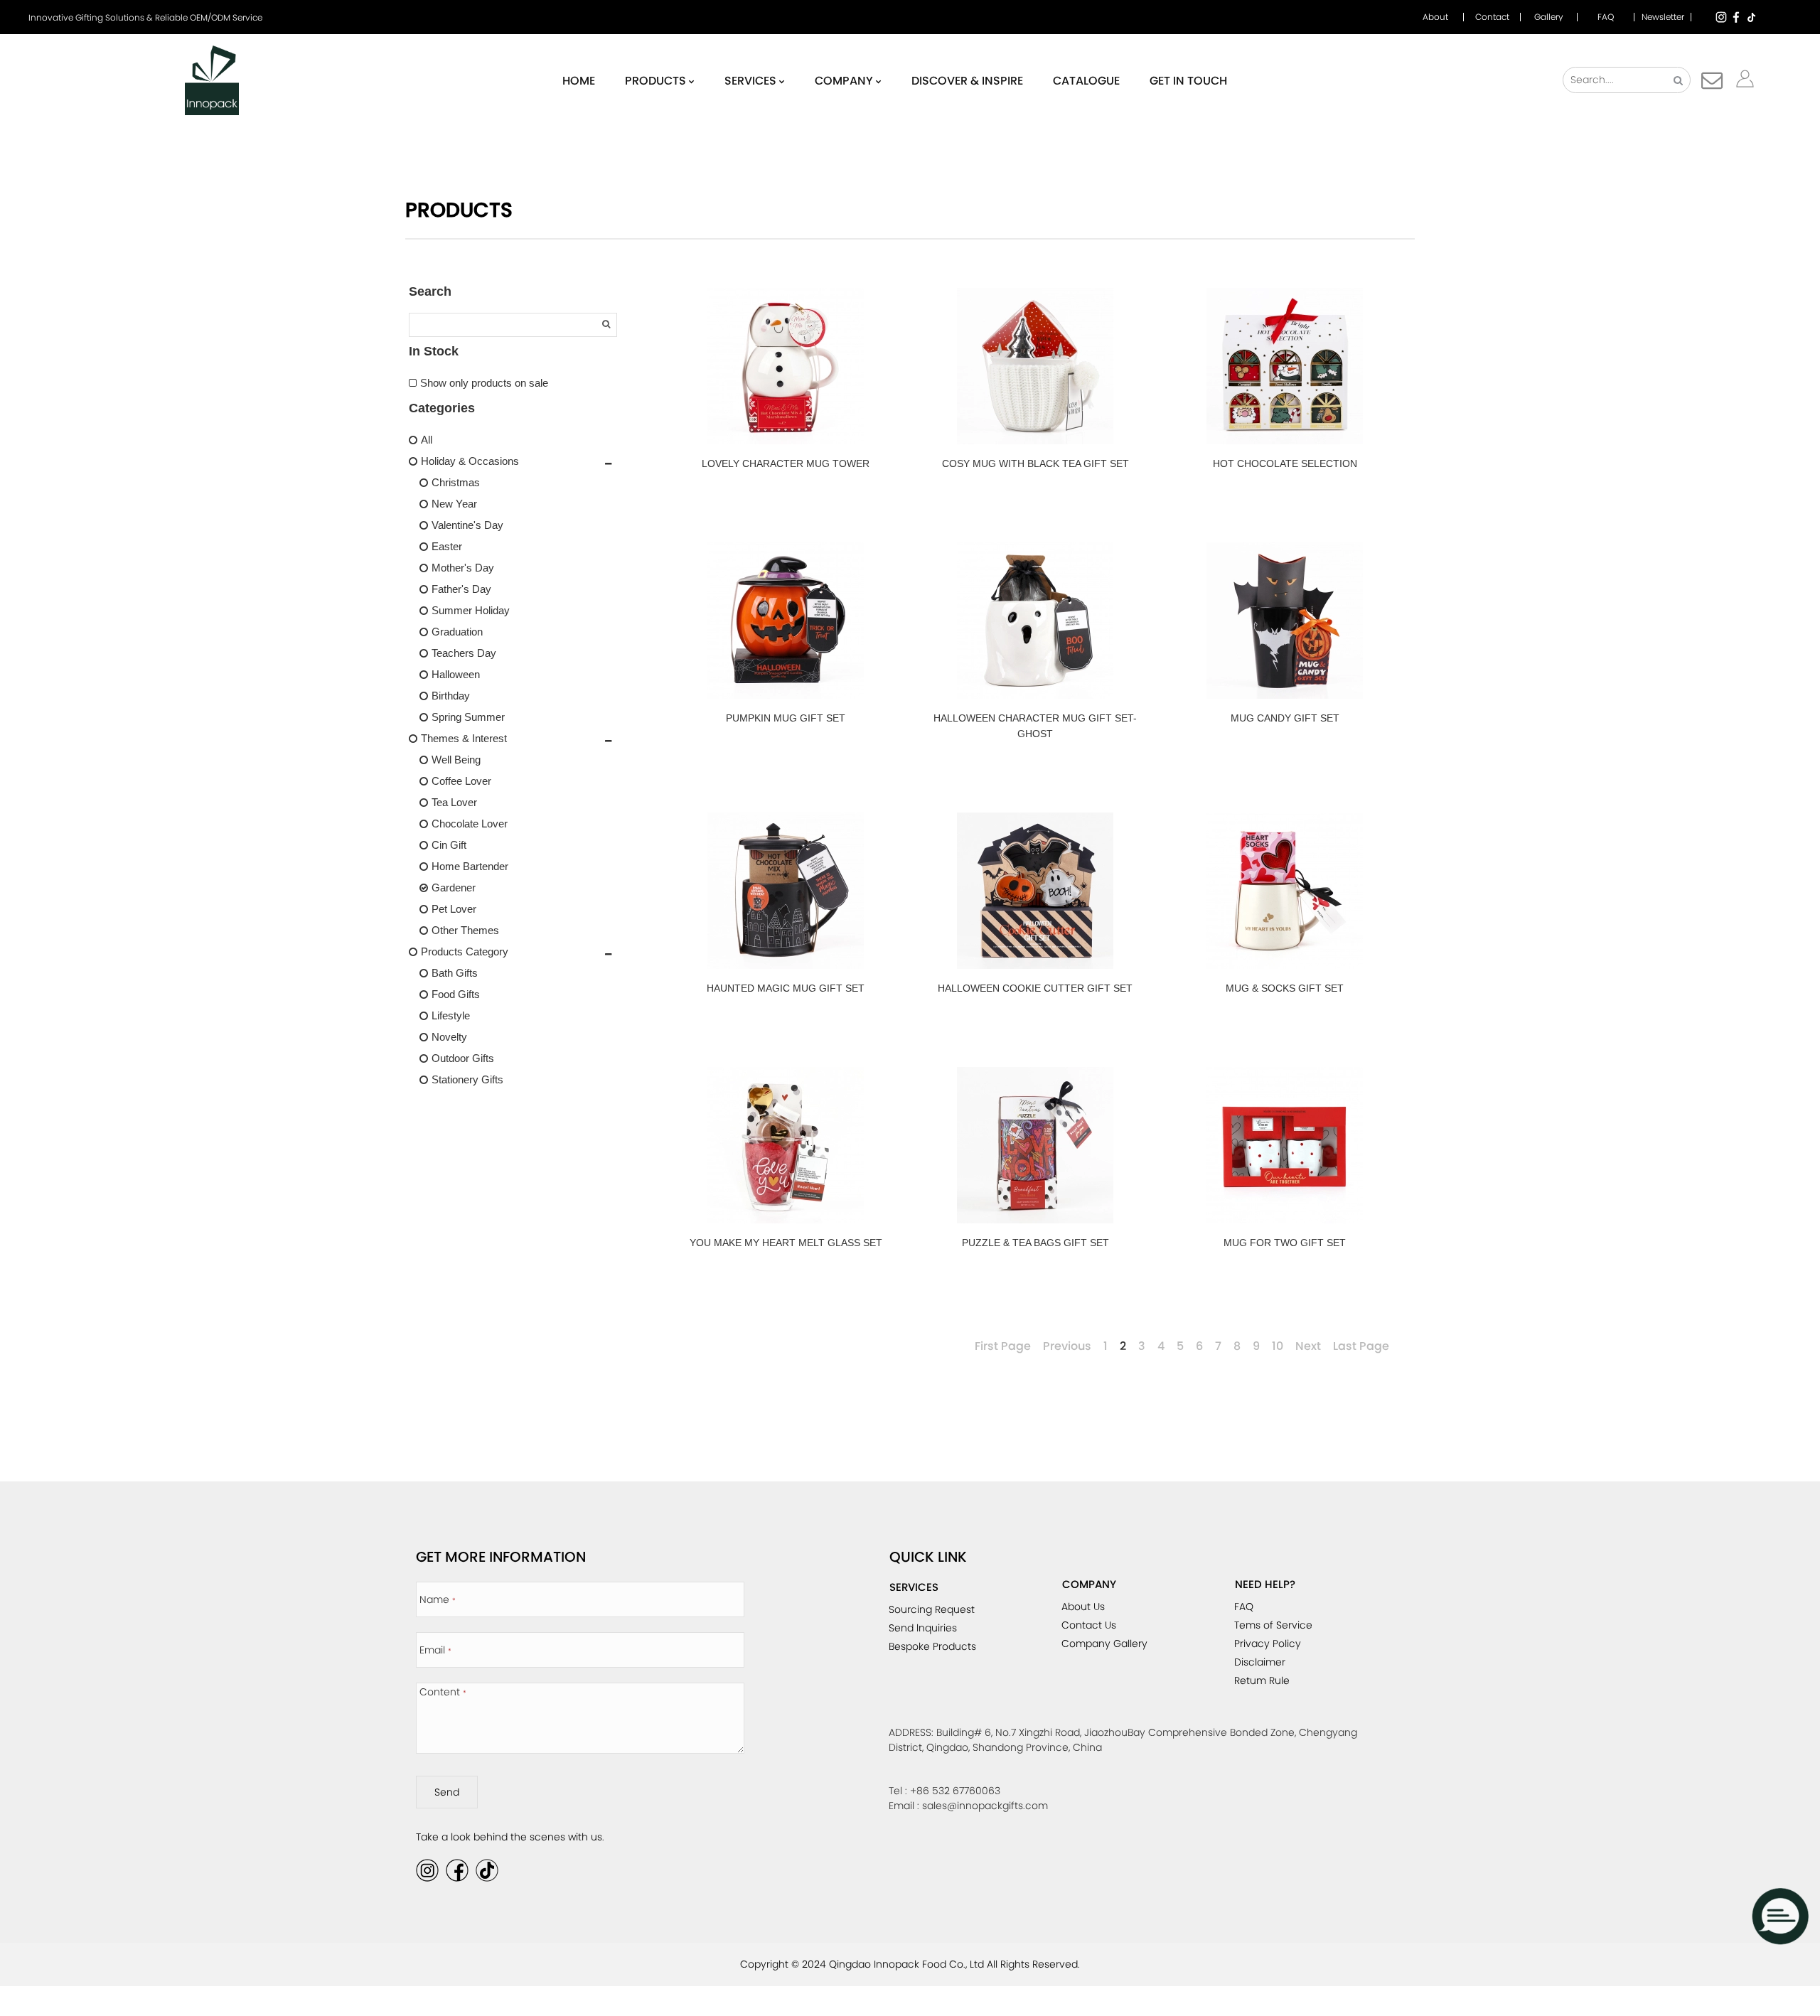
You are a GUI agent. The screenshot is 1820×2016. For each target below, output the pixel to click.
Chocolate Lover (470, 824)
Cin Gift (449, 845)
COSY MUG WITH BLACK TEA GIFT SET (1035, 463)
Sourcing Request (932, 1609)
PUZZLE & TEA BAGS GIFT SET (1035, 1243)
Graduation (457, 632)
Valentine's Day (467, 525)
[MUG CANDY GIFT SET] (1285, 621)
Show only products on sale (484, 383)
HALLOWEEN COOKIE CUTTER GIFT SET (1035, 988)
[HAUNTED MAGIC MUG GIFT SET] (786, 891)
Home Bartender (470, 866)
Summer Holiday (471, 610)
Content (443, 1692)
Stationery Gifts (467, 1079)
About (1435, 17)
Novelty (449, 1037)
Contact (1492, 17)
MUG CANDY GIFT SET (1285, 718)
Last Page (1361, 1346)
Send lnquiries (923, 1628)
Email (435, 1650)
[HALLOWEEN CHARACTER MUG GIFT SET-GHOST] (1035, 621)
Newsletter (1663, 17)
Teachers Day (464, 653)
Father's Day (461, 589)
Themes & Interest (464, 738)
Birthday (451, 696)
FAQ (1606, 17)
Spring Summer (468, 717)
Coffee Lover (461, 781)
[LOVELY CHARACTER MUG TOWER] (786, 366)
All (427, 440)
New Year (454, 504)
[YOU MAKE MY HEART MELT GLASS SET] (786, 1145)
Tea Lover (454, 802)
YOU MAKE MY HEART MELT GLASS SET (786, 1243)
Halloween (456, 674)
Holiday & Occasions (470, 461)
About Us (1083, 1607)
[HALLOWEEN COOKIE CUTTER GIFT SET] (1035, 891)
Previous (1067, 1346)
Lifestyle (451, 1015)
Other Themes (465, 930)
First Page (1003, 1346)
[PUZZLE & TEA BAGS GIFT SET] (1035, 1145)
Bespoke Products (932, 1646)
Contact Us (1089, 1625)
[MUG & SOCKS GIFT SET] (1285, 891)
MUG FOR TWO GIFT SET (1285, 1243)
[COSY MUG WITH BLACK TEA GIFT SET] (1035, 366)
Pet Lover (454, 909)
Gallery (1549, 17)
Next (1308, 1346)
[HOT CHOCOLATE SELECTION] (1285, 366)
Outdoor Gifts (463, 1058)
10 (1278, 1346)
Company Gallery (1104, 1644)
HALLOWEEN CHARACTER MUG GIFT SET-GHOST (1035, 726)
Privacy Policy (1268, 1644)
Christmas (456, 482)
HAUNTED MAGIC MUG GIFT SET (786, 988)
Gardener (454, 888)
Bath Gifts (455, 973)
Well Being (456, 760)
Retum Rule (1262, 1680)
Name (438, 1599)
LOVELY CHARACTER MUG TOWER (786, 463)
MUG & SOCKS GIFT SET (1285, 988)
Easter (447, 546)
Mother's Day (463, 568)
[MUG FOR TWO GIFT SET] (1285, 1145)
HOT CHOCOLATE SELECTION (1285, 463)
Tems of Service (1273, 1625)
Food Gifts (456, 994)
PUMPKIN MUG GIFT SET (786, 718)
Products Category (465, 951)
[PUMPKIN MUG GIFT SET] (786, 621)
